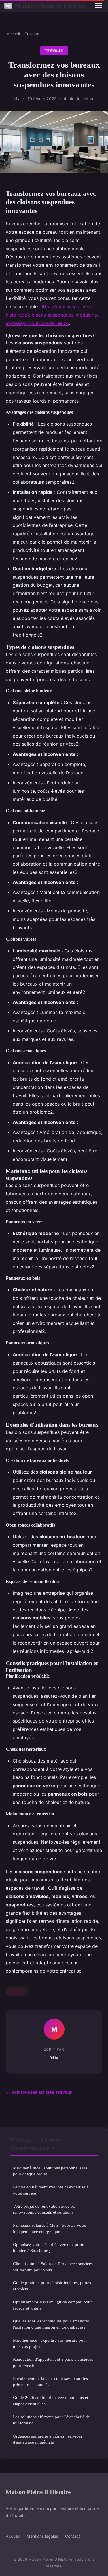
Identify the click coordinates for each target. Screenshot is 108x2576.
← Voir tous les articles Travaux (39, 2092)
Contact (73, 2536)
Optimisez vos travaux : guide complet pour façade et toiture (52, 2305)
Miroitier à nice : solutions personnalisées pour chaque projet (50, 2171)
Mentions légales (42, 2536)
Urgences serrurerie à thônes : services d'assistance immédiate (48, 2439)
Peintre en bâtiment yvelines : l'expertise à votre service (51, 2190)
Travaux (32, 34)
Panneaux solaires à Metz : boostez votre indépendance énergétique (50, 2228)
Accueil (13, 34)
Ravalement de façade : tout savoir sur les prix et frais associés (50, 2381)
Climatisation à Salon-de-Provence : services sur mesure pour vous (53, 2267)
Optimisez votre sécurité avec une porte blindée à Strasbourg (49, 2247)
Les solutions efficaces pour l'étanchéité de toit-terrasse (51, 2420)
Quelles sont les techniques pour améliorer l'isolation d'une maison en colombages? (51, 2324)
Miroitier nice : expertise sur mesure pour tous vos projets (50, 2343)
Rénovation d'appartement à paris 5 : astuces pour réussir (53, 2362)
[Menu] (98, 6)
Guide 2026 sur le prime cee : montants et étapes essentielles (51, 2400)
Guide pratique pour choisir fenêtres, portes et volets (52, 2286)
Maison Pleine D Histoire (45, 6)
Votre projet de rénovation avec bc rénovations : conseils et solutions (44, 2209)
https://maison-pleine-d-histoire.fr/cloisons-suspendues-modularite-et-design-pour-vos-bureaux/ (53, 315)
